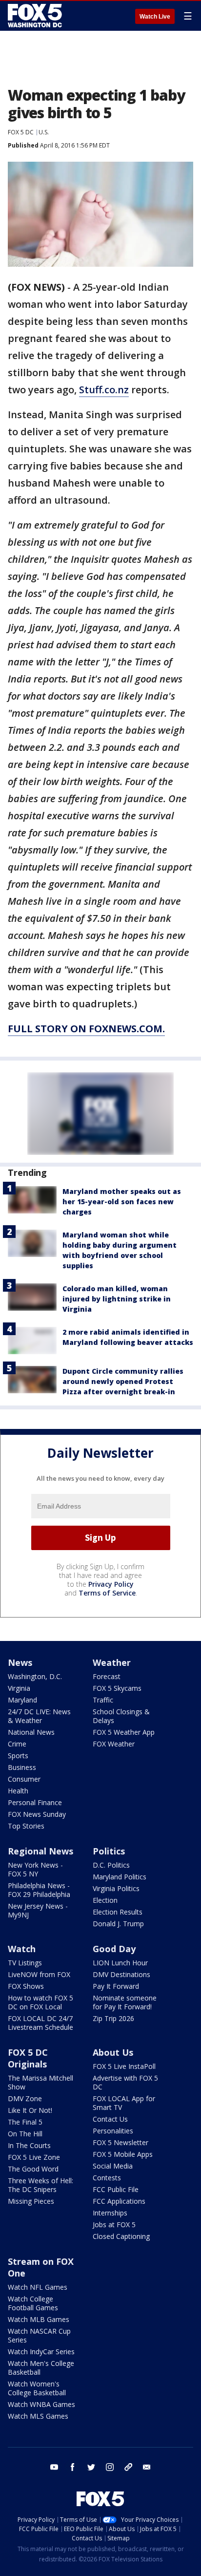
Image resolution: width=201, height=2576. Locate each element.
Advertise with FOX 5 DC (125, 2082)
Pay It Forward (116, 1986)
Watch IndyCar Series (41, 2352)
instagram (110, 2467)
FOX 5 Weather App (124, 1732)
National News (31, 1732)
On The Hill (25, 2134)
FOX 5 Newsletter (121, 2142)
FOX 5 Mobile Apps (123, 2154)
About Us (113, 2052)
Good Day (114, 1949)
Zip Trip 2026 (113, 2018)
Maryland (22, 1700)
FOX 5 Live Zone (34, 2157)
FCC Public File (116, 2189)
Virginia (19, 1688)
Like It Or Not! (30, 2110)
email (147, 2467)
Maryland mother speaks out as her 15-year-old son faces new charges (122, 1202)
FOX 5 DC (21, 132)
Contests (107, 2178)
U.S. (44, 132)
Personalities (113, 2131)
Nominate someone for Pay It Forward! (125, 2002)
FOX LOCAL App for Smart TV (124, 2103)
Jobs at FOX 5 (114, 2225)
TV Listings (25, 1963)
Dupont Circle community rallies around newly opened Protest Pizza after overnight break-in (123, 1381)
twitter (91, 2467)
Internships (110, 2213)
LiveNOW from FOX (39, 1974)
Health (18, 1791)
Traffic (103, 1700)
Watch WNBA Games (41, 2404)
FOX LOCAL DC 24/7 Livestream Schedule (40, 2023)
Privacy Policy (111, 1584)
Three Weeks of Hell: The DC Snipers (40, 2185)
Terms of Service (107, 1593)
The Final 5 (25, 2122)
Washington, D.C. (35, 1676)
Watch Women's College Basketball (37, 2388)
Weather (112, 1662)
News (20, 1662)
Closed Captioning (121, 2236)
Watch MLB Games (39, 2319)
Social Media (113, 2166)
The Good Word (33, 2169)
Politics (109, 1851)
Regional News (40, 1851)
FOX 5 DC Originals (28, 2058)
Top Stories (26, 1826)
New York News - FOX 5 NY (35, 1869)
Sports (18, 1756)
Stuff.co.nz (104, 390)
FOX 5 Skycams (117, 1688)
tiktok (128, 2467)
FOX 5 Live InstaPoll (124, 2066)
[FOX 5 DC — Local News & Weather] (36, 16)
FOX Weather (114, 1744)
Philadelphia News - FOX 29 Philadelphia (39, 1890)
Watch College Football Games (33, 2303)
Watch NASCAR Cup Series (39, 2335)
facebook (73, 2467)
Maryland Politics (120, 1877)
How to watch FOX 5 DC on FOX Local (40, 2002)
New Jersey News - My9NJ (38, 1910)
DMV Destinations (121, 1974)
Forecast (107, 1676)
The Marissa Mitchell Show (40, 2082)
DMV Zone (25, 2098)
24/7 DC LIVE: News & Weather (39, 1716)
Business (22, 1767)
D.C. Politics (111, 1865)
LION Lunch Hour (120, 1963)
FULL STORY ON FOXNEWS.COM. (86, 1029)
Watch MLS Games (38, 2416)
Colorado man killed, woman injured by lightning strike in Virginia (117, 1299)
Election (105, 1900)
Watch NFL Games (38, 2287)
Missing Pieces (31, 2201)
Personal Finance (35, 1802)
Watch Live (155, 17)
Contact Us (110, 2119)
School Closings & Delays (121, 1716)
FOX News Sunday (37, 1814)
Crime (17, 1744)
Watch (22, 1949)
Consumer (24, 1779)
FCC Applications (119, 2201)
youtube (54, 2467)
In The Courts (29, 2145)
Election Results (118, 1912)
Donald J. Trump (118, 1924)
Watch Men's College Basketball (41, 2368)
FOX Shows (26, 1986)
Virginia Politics (116, 1888)
